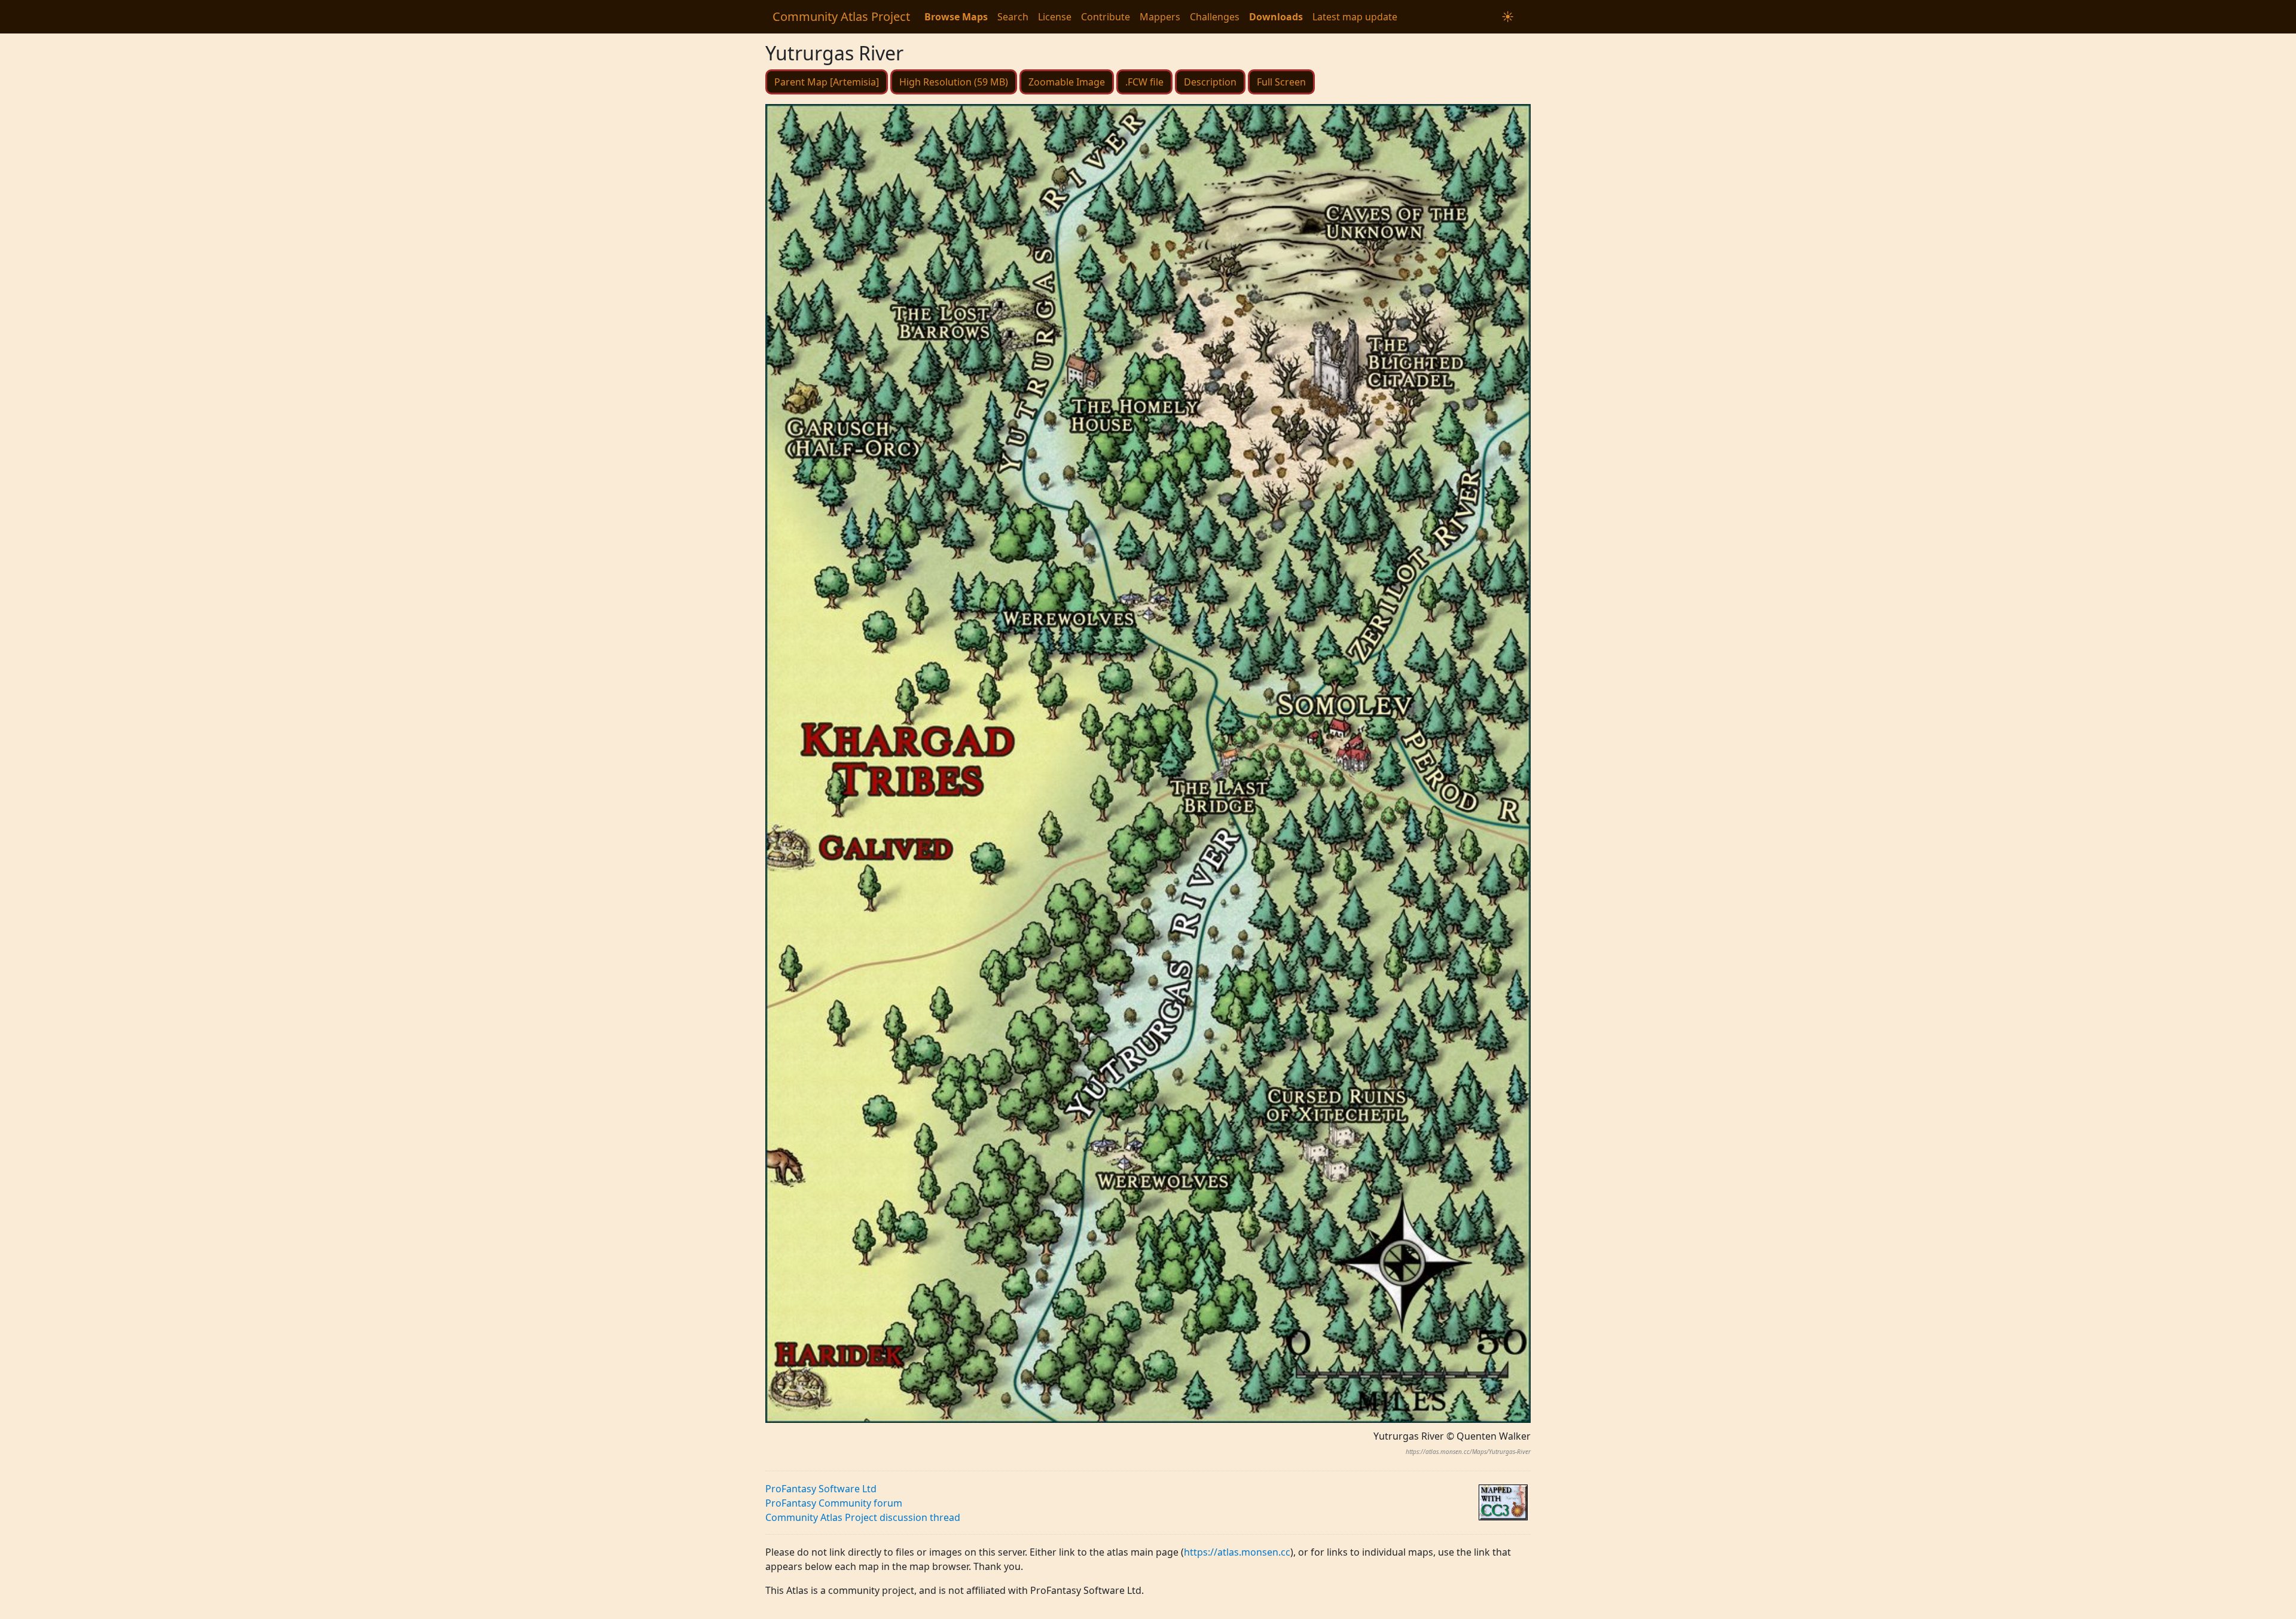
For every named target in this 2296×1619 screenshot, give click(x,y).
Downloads (1276, 17)
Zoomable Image (1067, 82)
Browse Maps (956, 17)
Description (1210, 82)
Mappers (1160, 17)
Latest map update (1355, 17)
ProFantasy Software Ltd (821, 1489)
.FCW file (1144, 82)
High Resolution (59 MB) (954, 82)
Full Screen (1281, 82)
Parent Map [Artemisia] (827, 82)
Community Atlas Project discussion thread (863, 1517)
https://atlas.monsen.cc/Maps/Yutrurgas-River (1468, 1452)
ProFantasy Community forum (834, 1503)
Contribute (1106, 17)
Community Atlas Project (841, 16)
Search (1013, 17)
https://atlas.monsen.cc (1237, 1552)
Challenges (1215, 17)
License (1055, 17)
